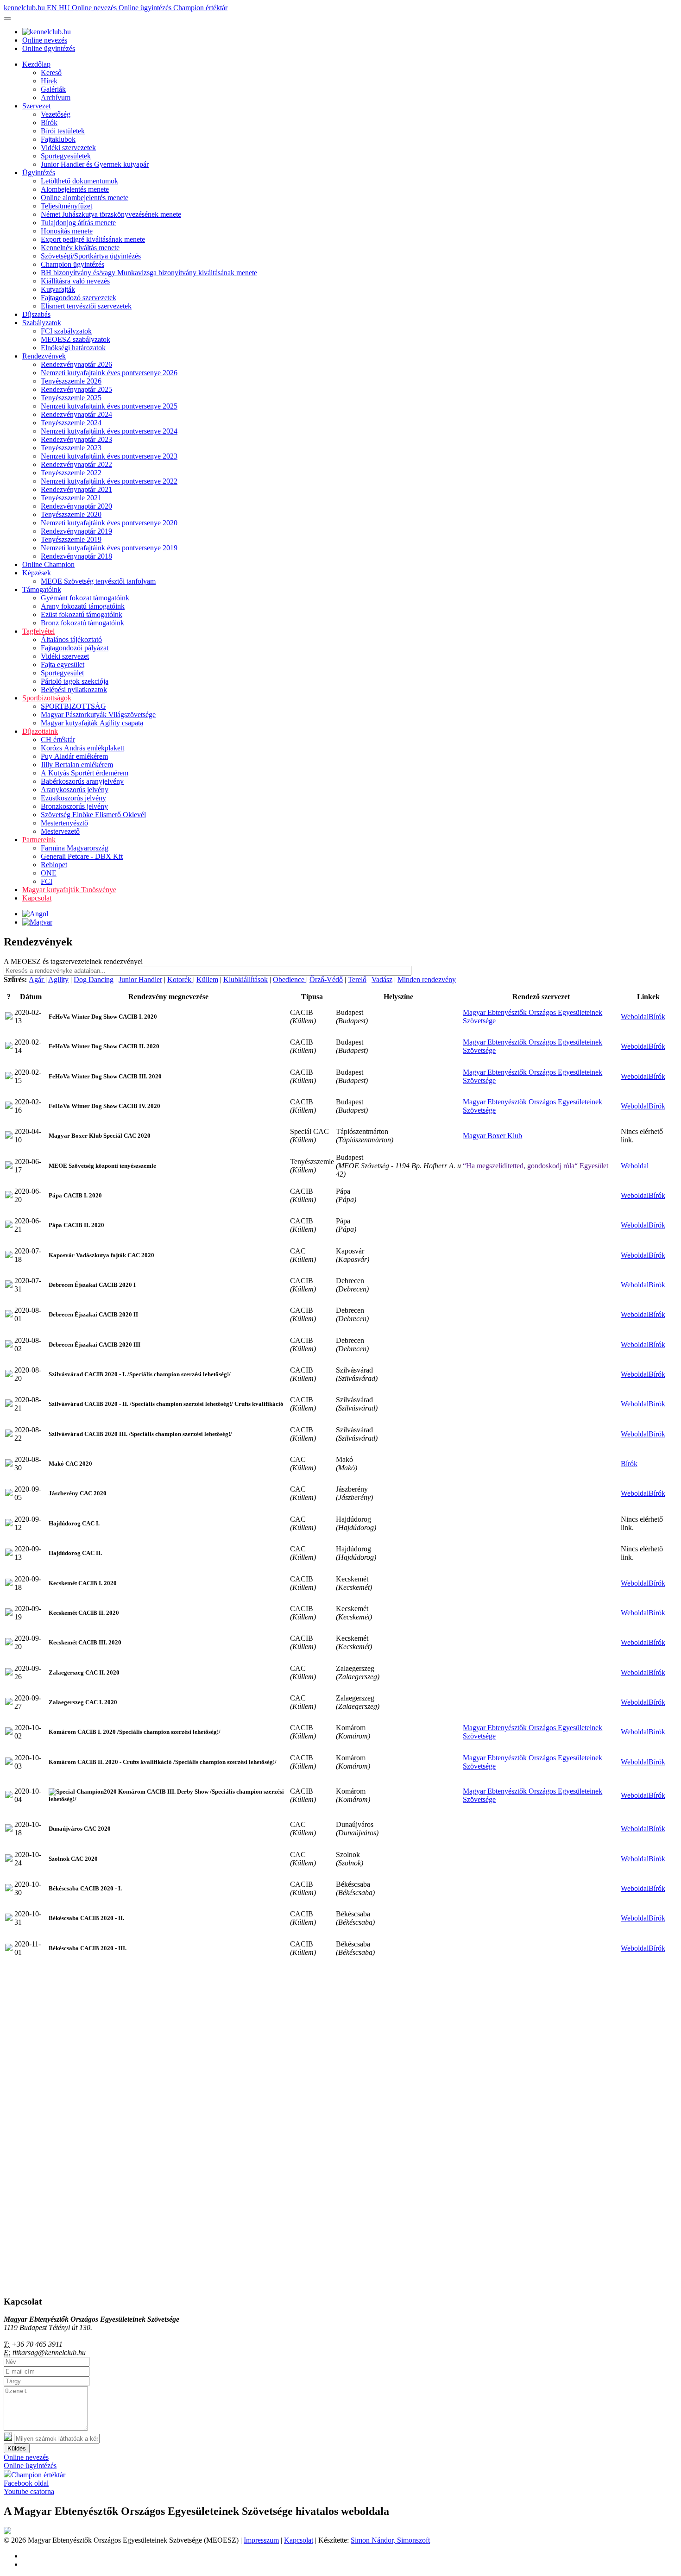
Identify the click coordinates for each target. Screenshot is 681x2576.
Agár (37, 979)
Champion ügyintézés (73, 264)
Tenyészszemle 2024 (71, 423)
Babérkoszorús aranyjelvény (82, 781)
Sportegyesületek (66, 156)
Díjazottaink (40, 731)
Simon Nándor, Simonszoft (390, 2540)
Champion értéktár (200, 8)
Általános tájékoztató (71, 639)
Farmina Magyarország (75, 848)
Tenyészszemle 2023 (71, 448)
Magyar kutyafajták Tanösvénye (69, 890)
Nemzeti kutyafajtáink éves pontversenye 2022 (109, 481)
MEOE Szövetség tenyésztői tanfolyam (98, 581)
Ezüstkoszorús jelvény (73, 798)
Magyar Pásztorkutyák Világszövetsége (98, 715)
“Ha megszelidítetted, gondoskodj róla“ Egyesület (536, 1166)
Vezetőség (56, 114)
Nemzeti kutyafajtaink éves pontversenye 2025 (109, 406)
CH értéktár (58, 740)
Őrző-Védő (326, 979)
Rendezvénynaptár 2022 (76, 464)
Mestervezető (60, 831)
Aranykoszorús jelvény (75, 790)
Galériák (53, 89)
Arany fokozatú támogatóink (83, 606)
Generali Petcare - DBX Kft (82, 856)
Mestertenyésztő (64, 823)
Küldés (17, 2448)
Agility (58, 979)
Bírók (49, 123)
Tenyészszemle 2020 (71, 514)
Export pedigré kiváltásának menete (93, 239)
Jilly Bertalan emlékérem (77, 765)
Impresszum (261, 2540)
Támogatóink (42, 589)
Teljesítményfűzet (66, 206)
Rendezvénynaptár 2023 (76, 439)
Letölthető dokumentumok (79, 181)
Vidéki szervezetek (68, 148)
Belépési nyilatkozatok (74, 690)
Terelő (357, 979)
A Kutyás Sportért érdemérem (85, 773)
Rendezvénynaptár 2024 (76, 414)
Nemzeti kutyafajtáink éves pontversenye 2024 (109, 431)
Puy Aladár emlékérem (74, 756)
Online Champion (48, 564)
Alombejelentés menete (75, 189)
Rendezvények (44, 356)
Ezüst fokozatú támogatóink (82, 614)
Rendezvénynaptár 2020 (76, 506)
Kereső (51, 72)
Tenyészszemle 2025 (71, 398)
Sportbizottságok (47, 698)
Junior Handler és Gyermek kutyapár (95, 164)
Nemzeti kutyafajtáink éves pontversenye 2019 (109, 548)
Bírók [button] (657, 1017)
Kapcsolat (37, 898)
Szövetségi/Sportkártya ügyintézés (91, 256)
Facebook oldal (26, 2483)
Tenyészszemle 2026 (71, 381)
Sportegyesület (62, 673)
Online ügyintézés (146, 8)
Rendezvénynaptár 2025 (76, 389)
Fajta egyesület (63, 664)
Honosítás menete (67, 231)
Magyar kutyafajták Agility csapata (92, 723)
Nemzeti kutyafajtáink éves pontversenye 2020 (109, 523)
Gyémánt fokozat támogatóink (85, 598)
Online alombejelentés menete (85, 198)
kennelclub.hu (25, 8)
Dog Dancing (94, 979)
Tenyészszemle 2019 (71, 539)
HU (65, 8)
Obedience (290, 979)
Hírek (49, 81)
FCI (47, 881)
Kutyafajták (58, 289)
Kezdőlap (36, 64)
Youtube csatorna (29, 2491)
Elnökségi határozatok (73, 348)
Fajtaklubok (58, 139)
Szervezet (36, 106)
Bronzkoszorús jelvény (74, 806)
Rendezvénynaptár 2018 (76, 556)
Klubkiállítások (246, 979)
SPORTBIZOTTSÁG (73, 706)
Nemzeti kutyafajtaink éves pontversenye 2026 (109, 373)
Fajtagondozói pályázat (75, 648)
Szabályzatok (42, 323)
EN (53, 8)
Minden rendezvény (427, 979)
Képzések (37, 573)
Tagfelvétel (38, 631)
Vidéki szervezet (65, 656)
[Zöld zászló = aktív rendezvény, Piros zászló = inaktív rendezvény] (9, 1017)
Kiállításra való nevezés (75, 281)
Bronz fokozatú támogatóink (82, 623)
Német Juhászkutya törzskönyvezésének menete (111, 214)
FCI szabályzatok (66, 331)
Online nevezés (95, 8)
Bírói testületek (63, 131)
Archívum (56, 98)
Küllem (207, 979)
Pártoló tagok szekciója (75, 681)
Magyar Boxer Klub (492, 1136)
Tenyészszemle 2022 (71, 473)
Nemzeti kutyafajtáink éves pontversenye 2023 (109, 456)
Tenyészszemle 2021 (71, 498)
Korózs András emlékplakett (82, 748)
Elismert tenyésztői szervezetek (86, 306)
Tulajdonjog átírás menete (78, 223)
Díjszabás (36, 314)
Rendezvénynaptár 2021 (76, 489)
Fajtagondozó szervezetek (79, 298)
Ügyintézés (39, 173)
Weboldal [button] (635, 1017)
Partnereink (39, 840)
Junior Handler (140, 979)
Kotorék (180, 979)
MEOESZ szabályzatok (76, 339)
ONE (49, 873)
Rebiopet (54, 865)
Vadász (382, 979)
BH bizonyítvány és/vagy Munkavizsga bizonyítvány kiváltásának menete (149, 273)
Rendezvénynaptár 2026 (76, 364)
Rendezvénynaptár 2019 (76, 531)
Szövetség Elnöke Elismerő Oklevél (93, 815)
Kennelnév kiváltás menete (80, 248)
